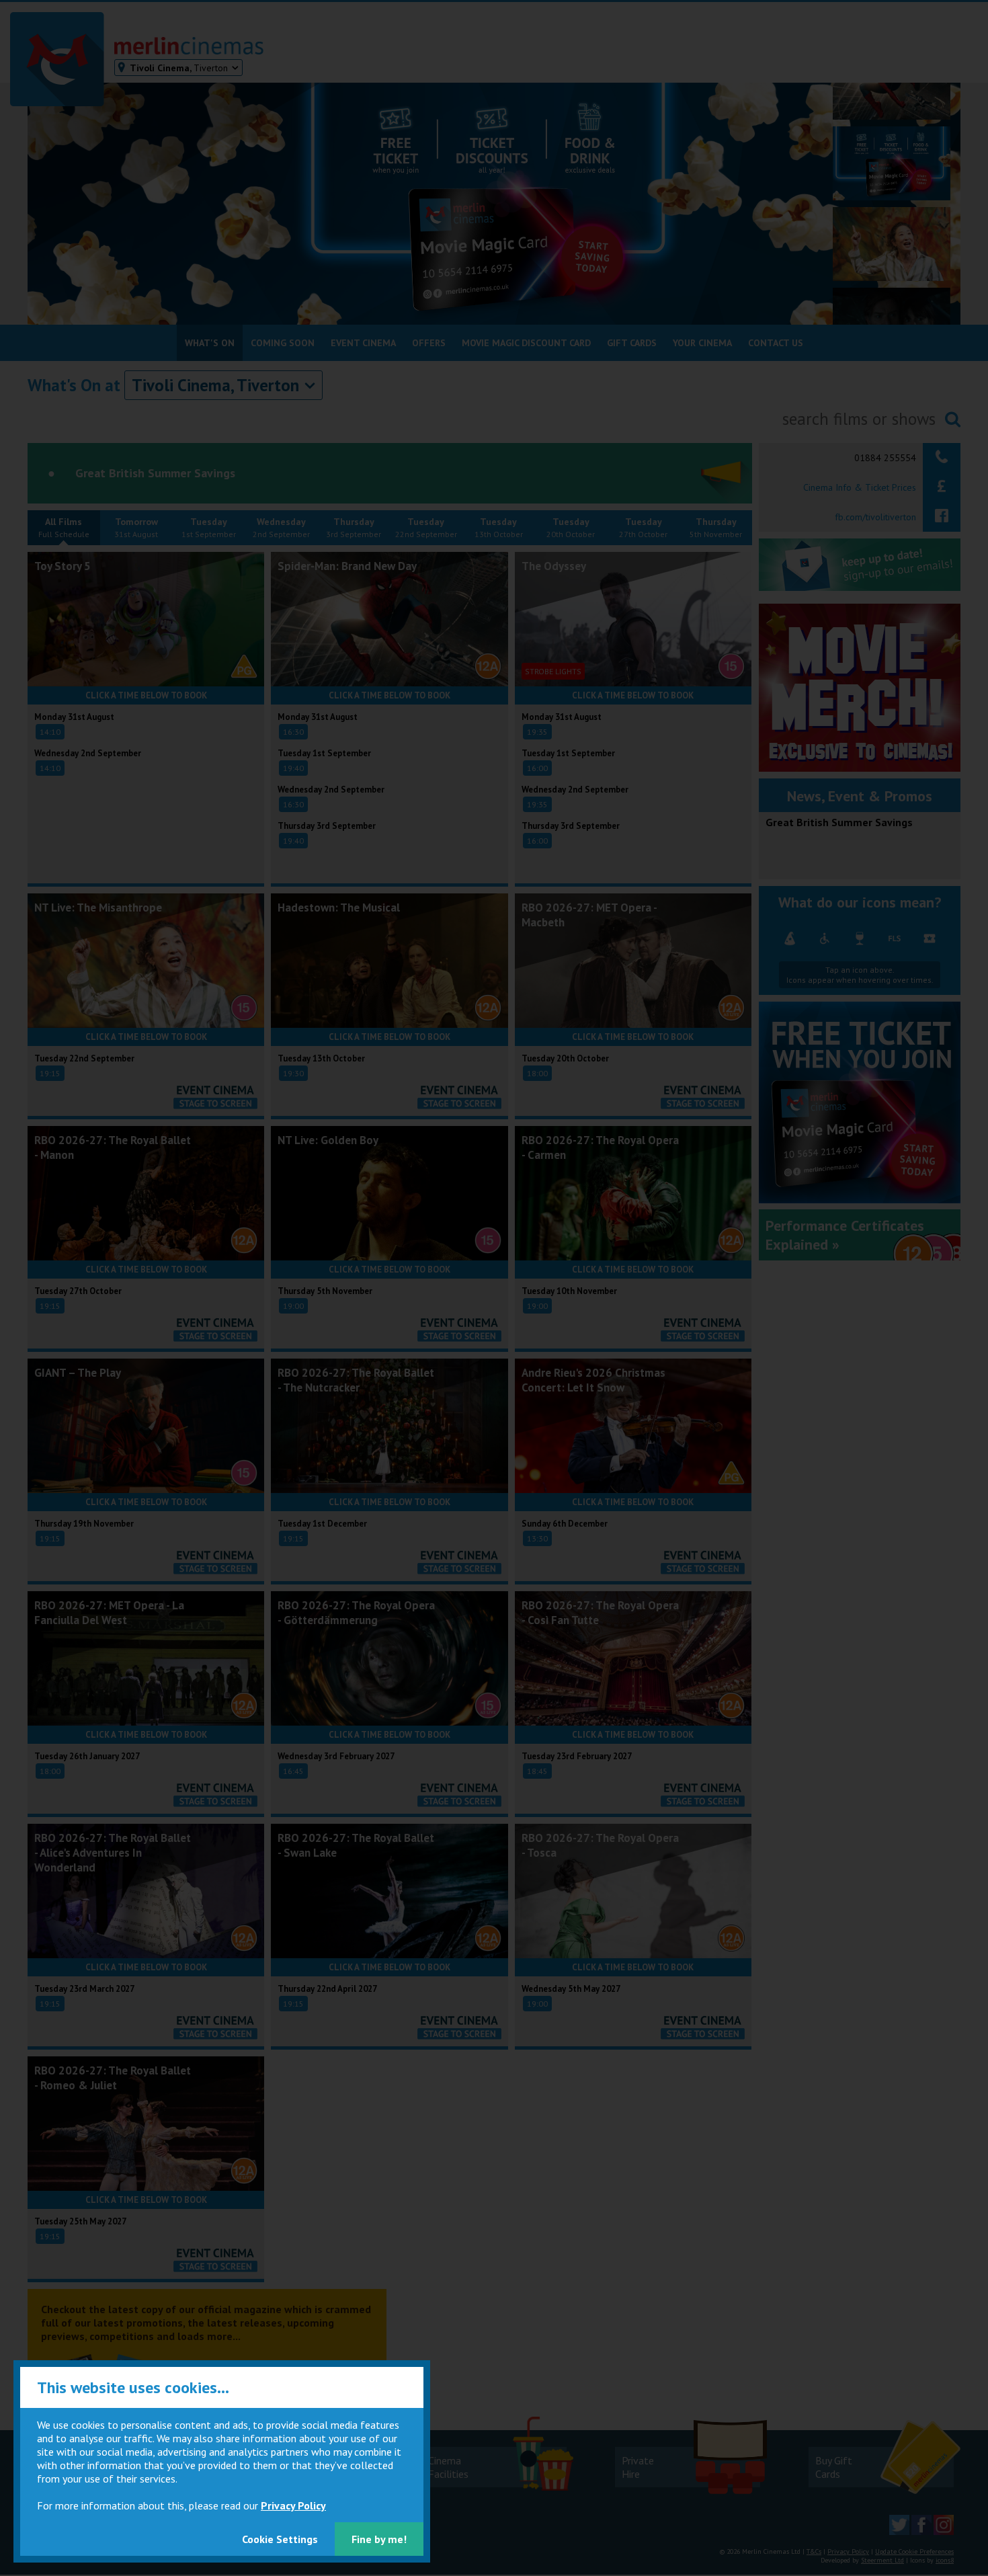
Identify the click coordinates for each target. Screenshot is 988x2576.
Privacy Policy (293, 2505)
